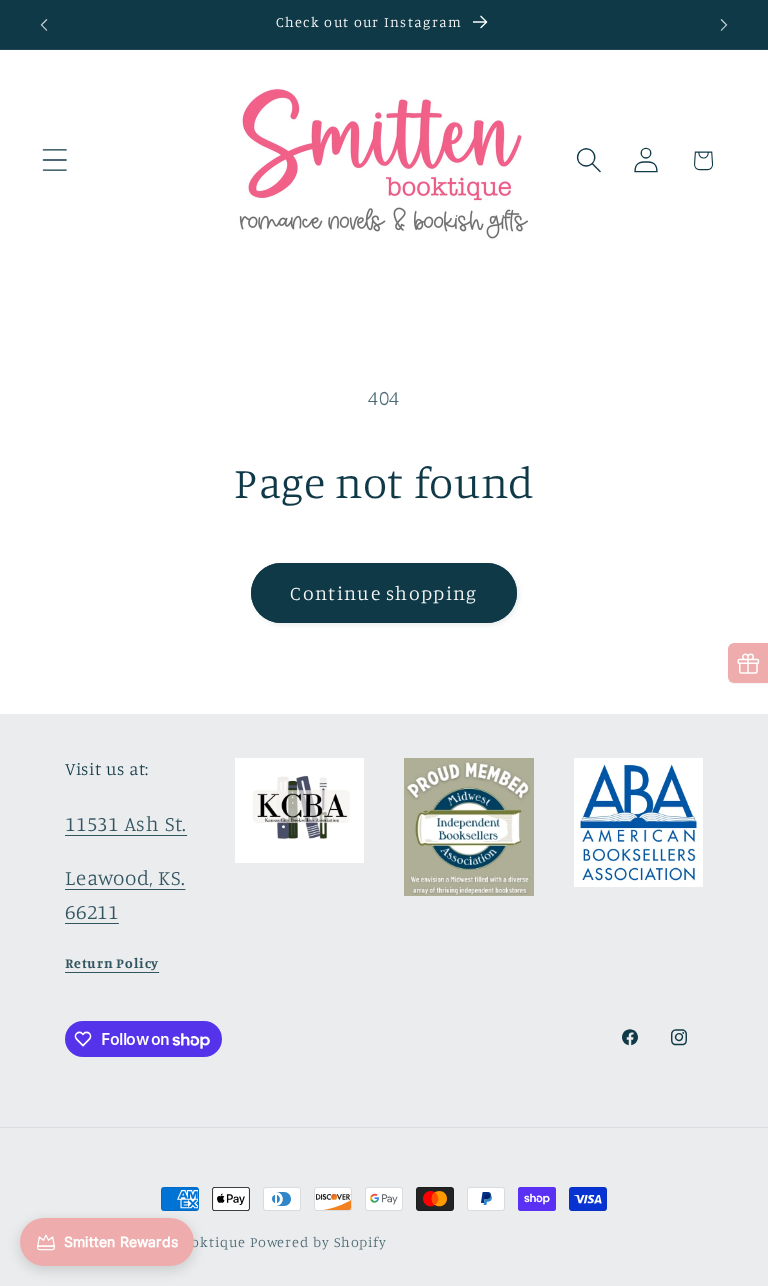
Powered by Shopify (318, 1241)
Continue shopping (383, 593)
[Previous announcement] (44, 25)
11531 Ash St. (126, 823)
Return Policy (112, 962)
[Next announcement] (724, 25)
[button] (54, 160)
